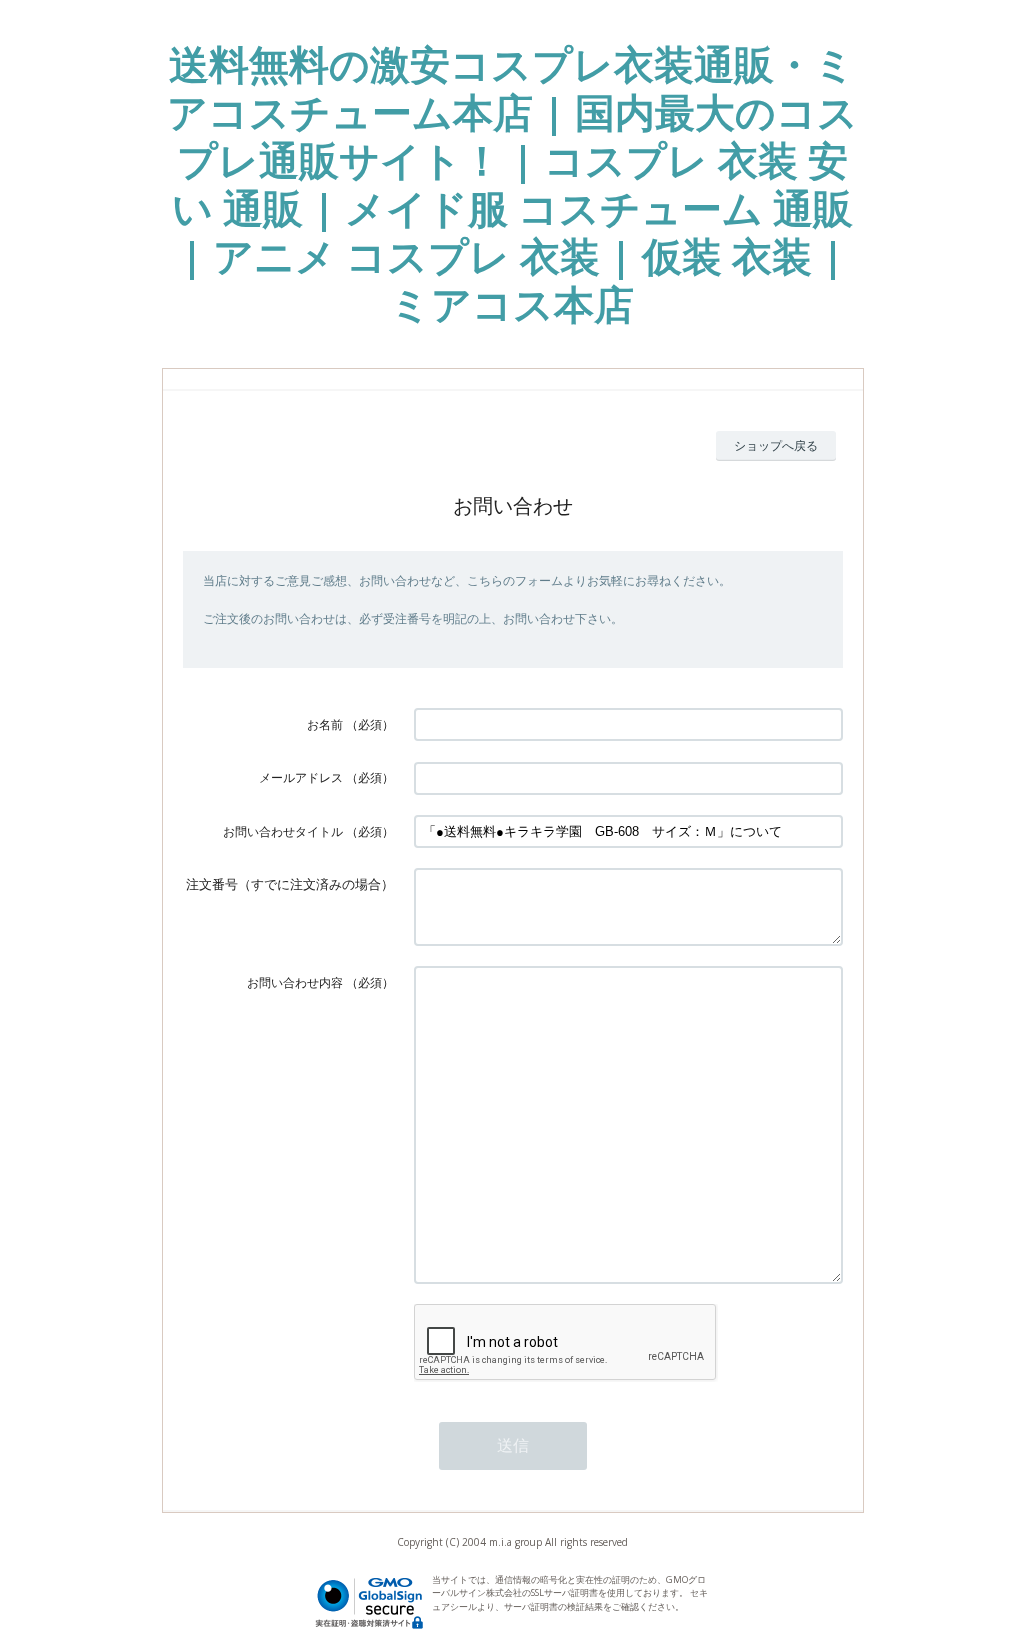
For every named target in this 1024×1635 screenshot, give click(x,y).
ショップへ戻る (776, 445)
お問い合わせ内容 (295, 982)
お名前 (325, 724)
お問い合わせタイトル (283, 831)
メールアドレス (301, 777)
